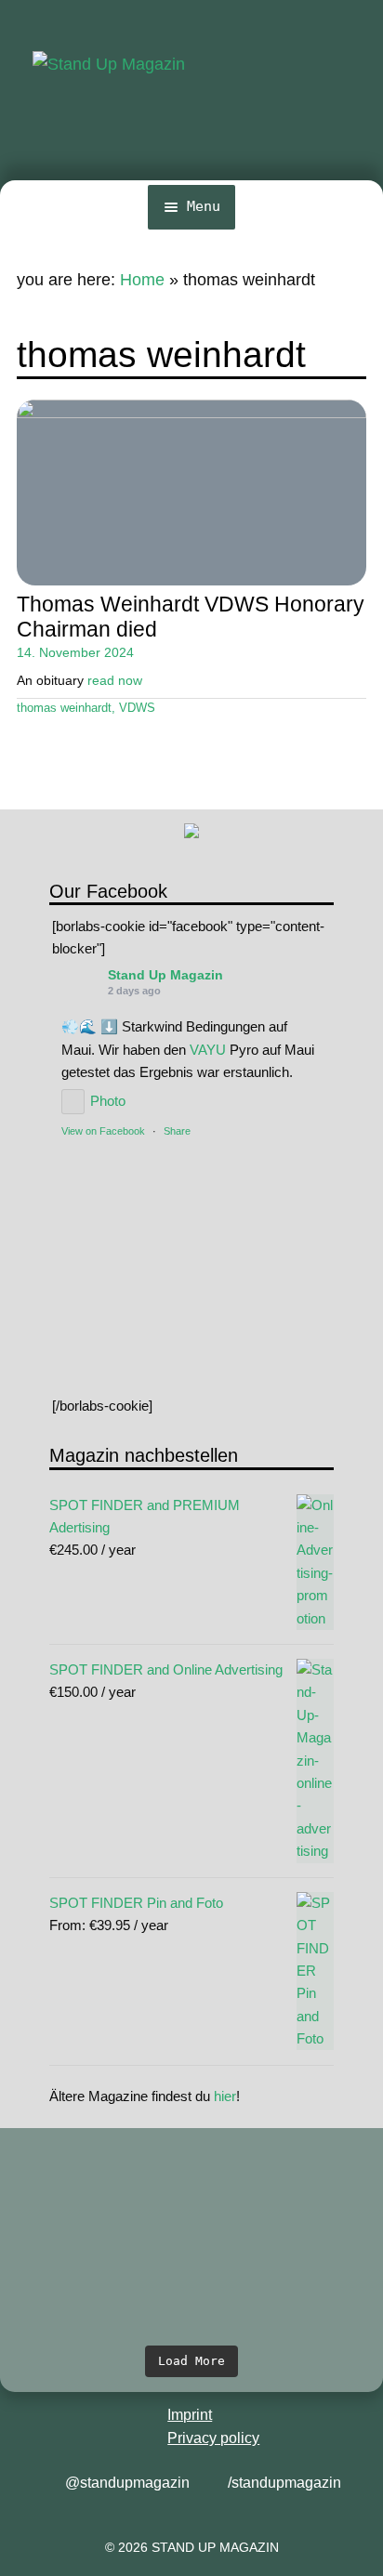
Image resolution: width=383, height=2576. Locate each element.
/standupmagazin (284, 2483)
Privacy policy (213, 2438)
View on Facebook (103, 1131)
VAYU (208, 1050)
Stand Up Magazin (165, 975)
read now (115, 680)
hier (225, 2096)
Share (177, 1131)
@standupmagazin (127, 2483)
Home (142, 280)
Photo (108, 1101)
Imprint (190, 2415)
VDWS (137, 708)
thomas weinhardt (64, 708)
